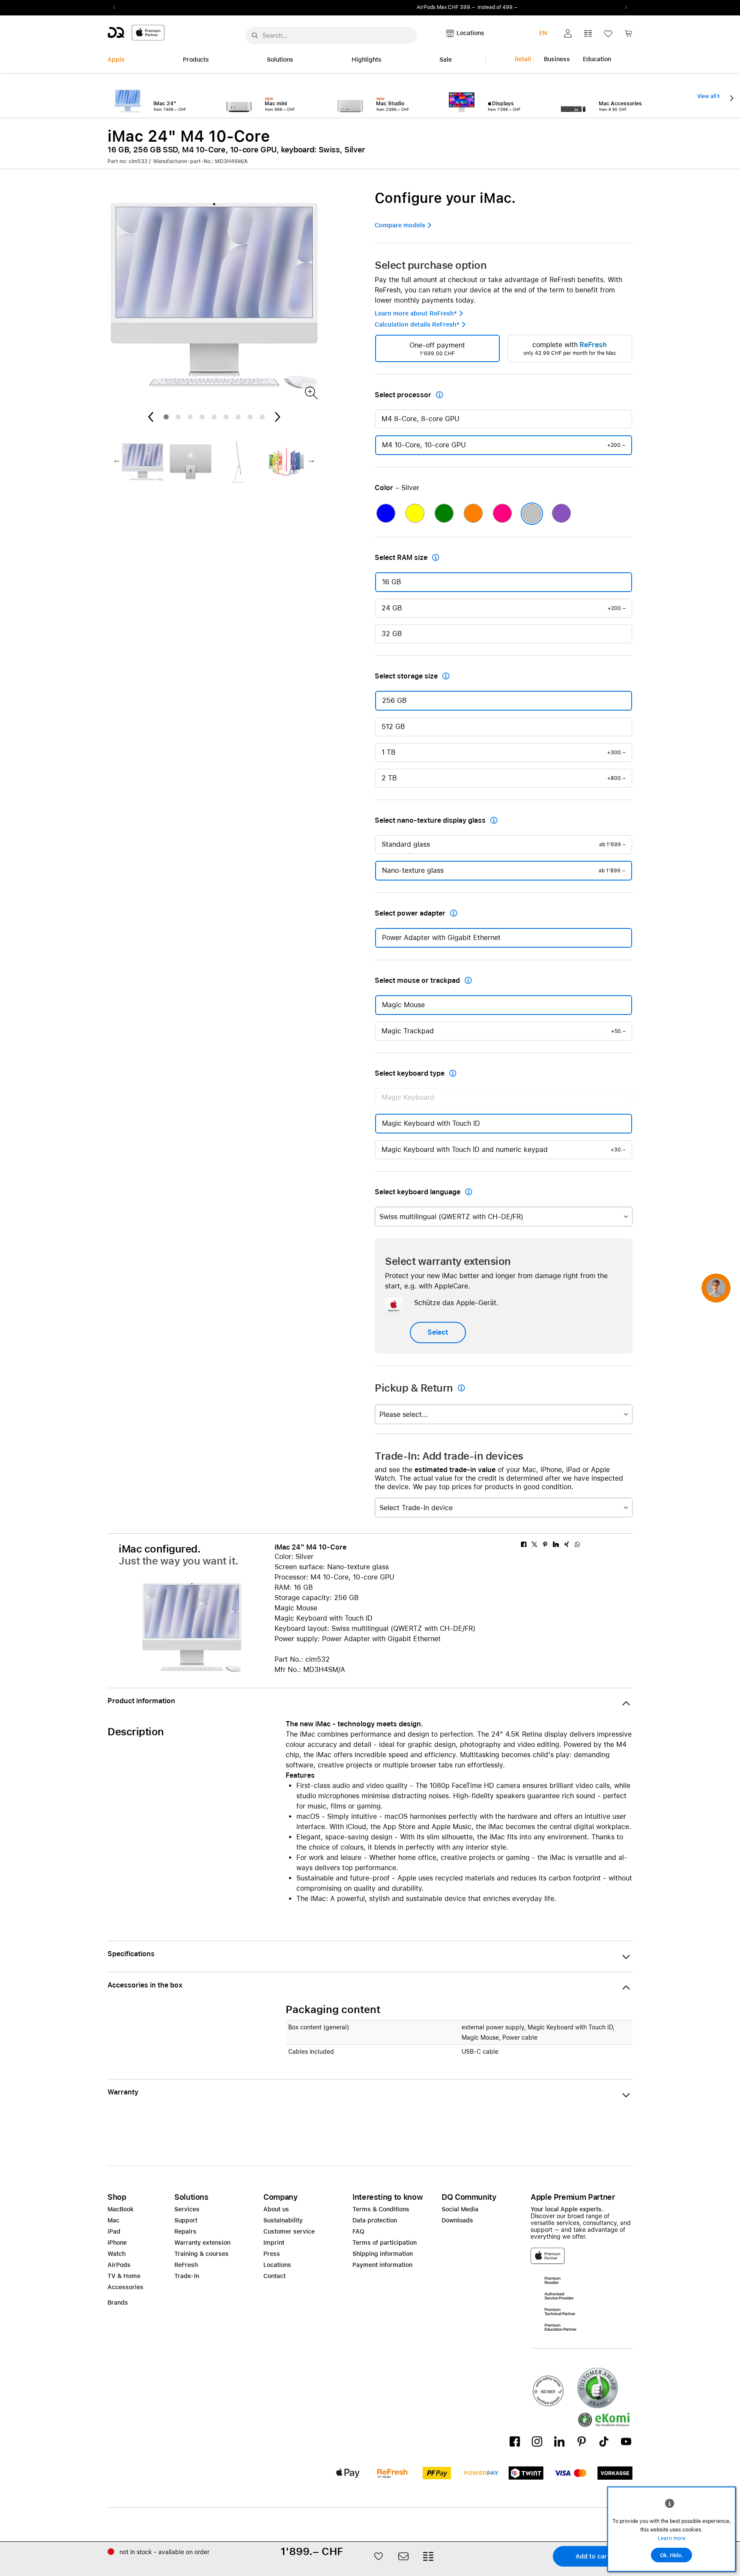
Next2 (623, 8)
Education (597, 59)
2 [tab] (178, 417)
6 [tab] (226, 417)
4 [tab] (202, 417)
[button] (568, 33)
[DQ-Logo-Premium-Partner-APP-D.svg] (136, 32)
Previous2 (117, 8)
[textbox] (504, 1217)
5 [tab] (214, 417)
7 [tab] (238, 417)
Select (438, 1332)
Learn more (672, 2538)
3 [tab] (190, 417)
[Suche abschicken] (255, 36)
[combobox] (504, 1217)
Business (557, 59)
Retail (523, 59)
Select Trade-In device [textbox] (416, 1508)
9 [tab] (262, 417)
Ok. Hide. (671, 2555)
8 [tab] (250, 417)
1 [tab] (166, 417)
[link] (628, 36)
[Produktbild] (311, 392)
